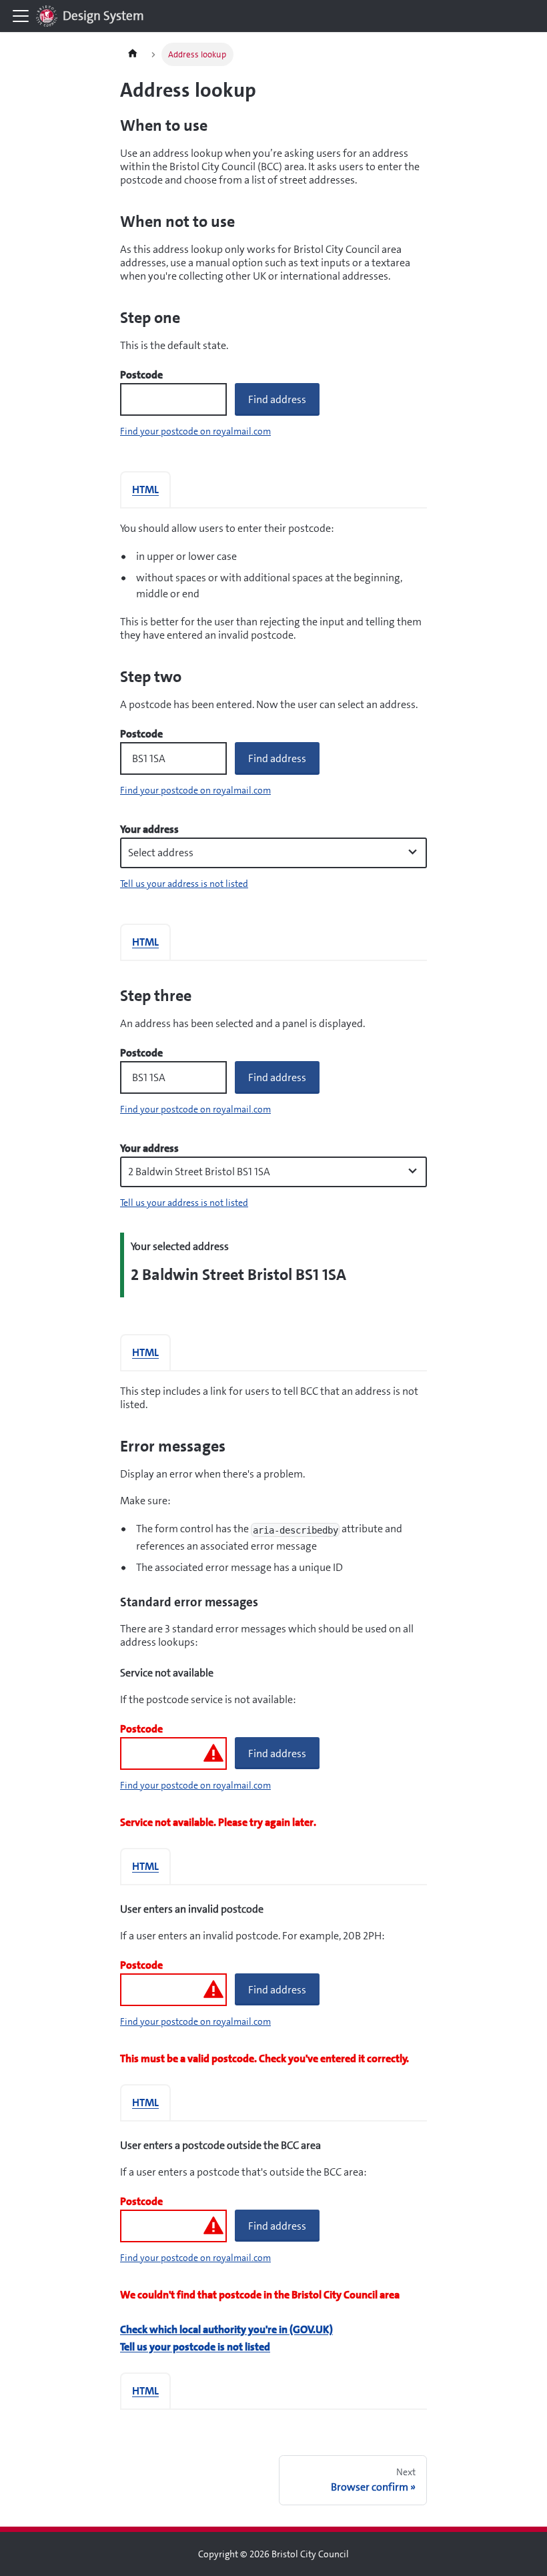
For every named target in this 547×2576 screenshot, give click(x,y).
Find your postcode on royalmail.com (195, 431)
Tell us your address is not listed (184, 884)
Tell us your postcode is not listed (195, 2347)
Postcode (141, 375)
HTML (145, 490)
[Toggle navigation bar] (21, 16)
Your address (149, 830)
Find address (277, 399)
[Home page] (133, 54)
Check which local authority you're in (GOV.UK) (226, 2329)
